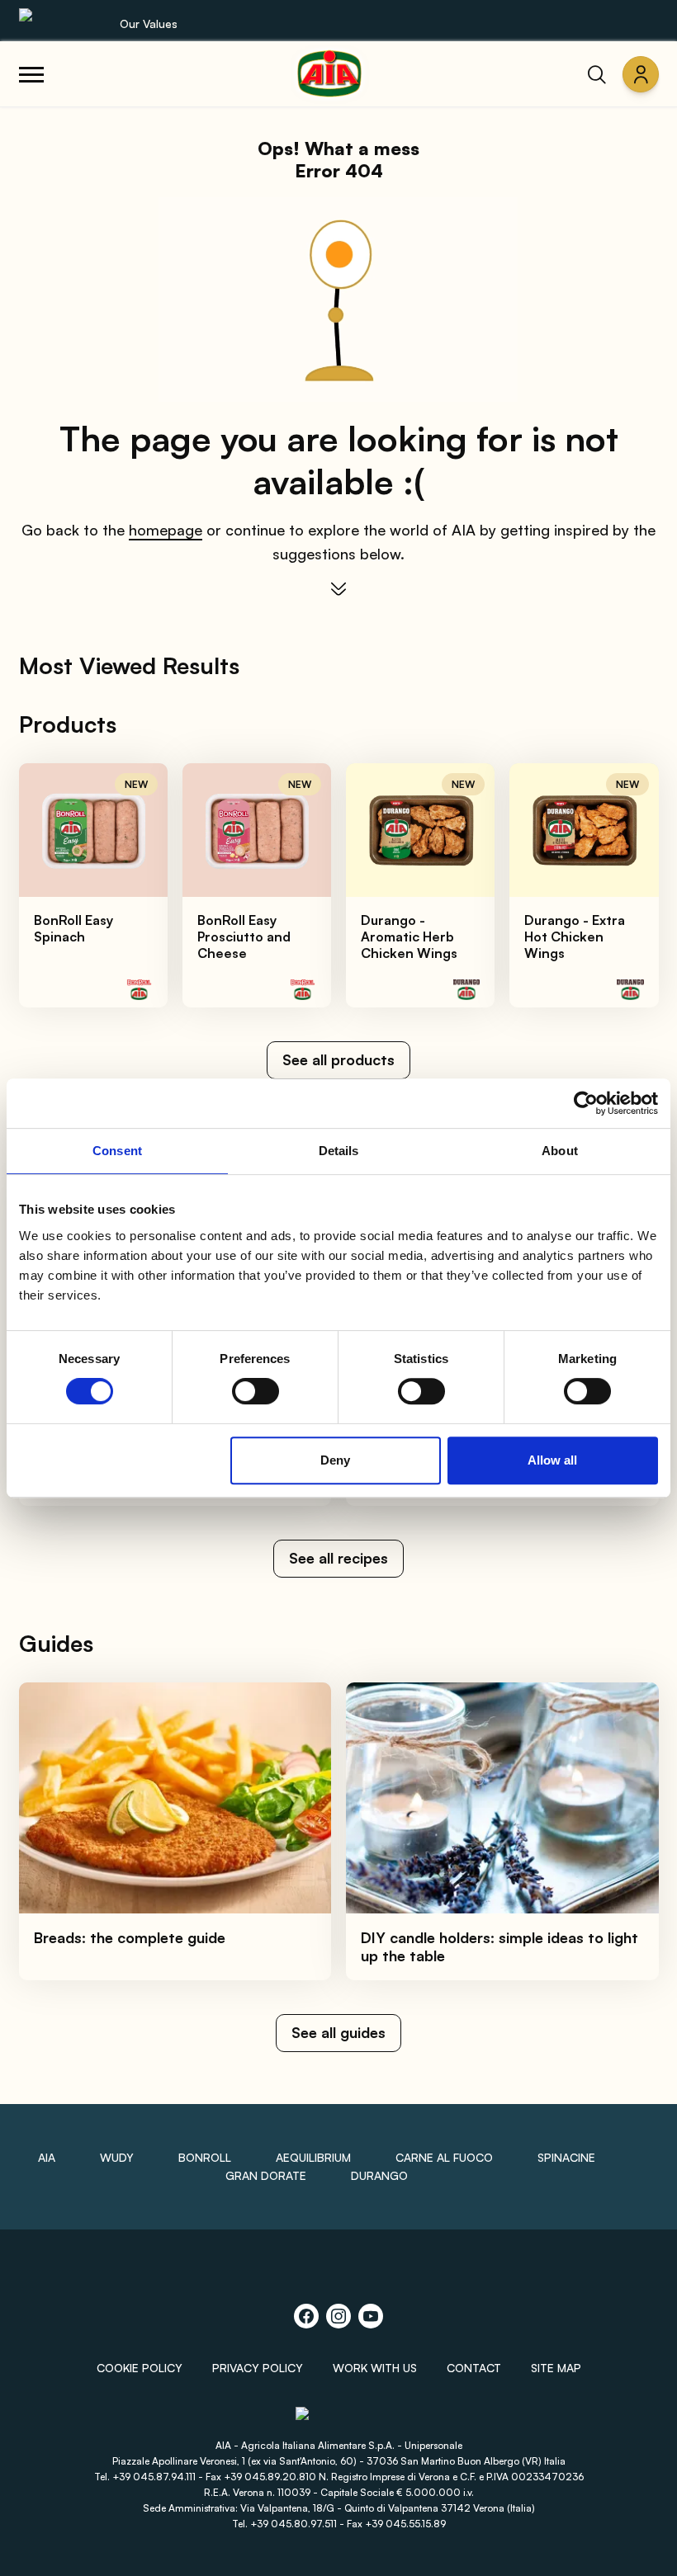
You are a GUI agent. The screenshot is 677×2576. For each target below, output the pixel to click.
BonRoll (205, 2157)
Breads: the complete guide (130, 1937)
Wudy (117, 2157)
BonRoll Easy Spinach (73, 928)
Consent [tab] (117, 1151)
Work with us (375, 2368)
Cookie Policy (140, 2368)
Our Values (149, 24)
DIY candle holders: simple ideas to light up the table (499, 1947)
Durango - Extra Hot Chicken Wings (575, 937)
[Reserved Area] (641, 74)
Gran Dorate (266, 2175)
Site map (556, 2368)
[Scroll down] (338, 589)
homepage (166, 530)
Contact (474, 2368)
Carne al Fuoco (444, 2157)
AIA (47, 2157)
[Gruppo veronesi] (339, 2420)
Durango (379, 2175)
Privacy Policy (258, 2368)
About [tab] (560, 1151)
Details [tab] (339, 1151)
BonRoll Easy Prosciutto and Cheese (244, 937)
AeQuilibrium (313, 2157)
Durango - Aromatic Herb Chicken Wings (409, 937)
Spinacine (566, 2157)
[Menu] (31, 74)
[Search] (597, 74)
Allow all (552, 1460)
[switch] (256, 1391)
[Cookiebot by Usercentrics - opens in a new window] (586, 1103)
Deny (335, 1460)
